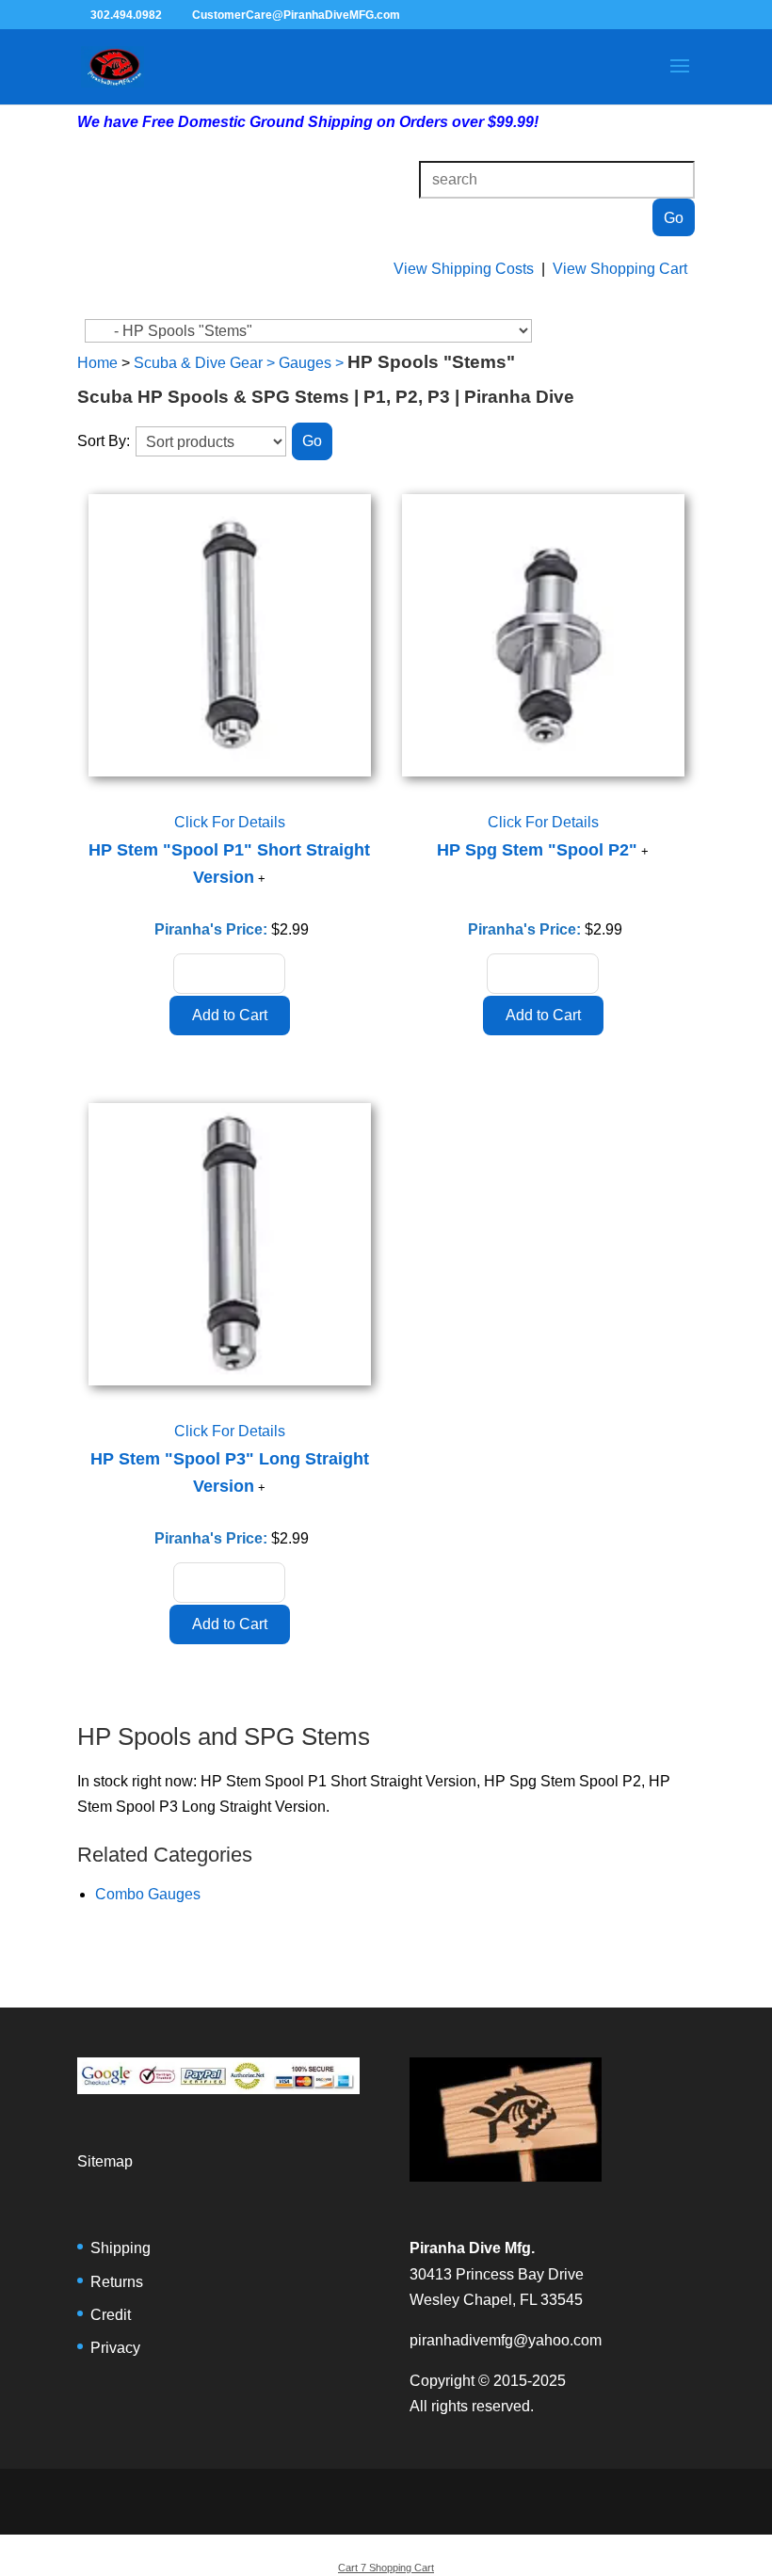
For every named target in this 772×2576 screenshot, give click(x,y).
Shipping (121, 2248)
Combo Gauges (148, 1894)
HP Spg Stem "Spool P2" (537, 850)
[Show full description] (262, 879)
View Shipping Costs (464, 269)
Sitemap (105, 2161)
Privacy (115, 2348)
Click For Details (230, 822)
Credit (111, 2315)
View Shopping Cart (620, 269)
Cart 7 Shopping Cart (386, 2568)
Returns (117, 2282)
